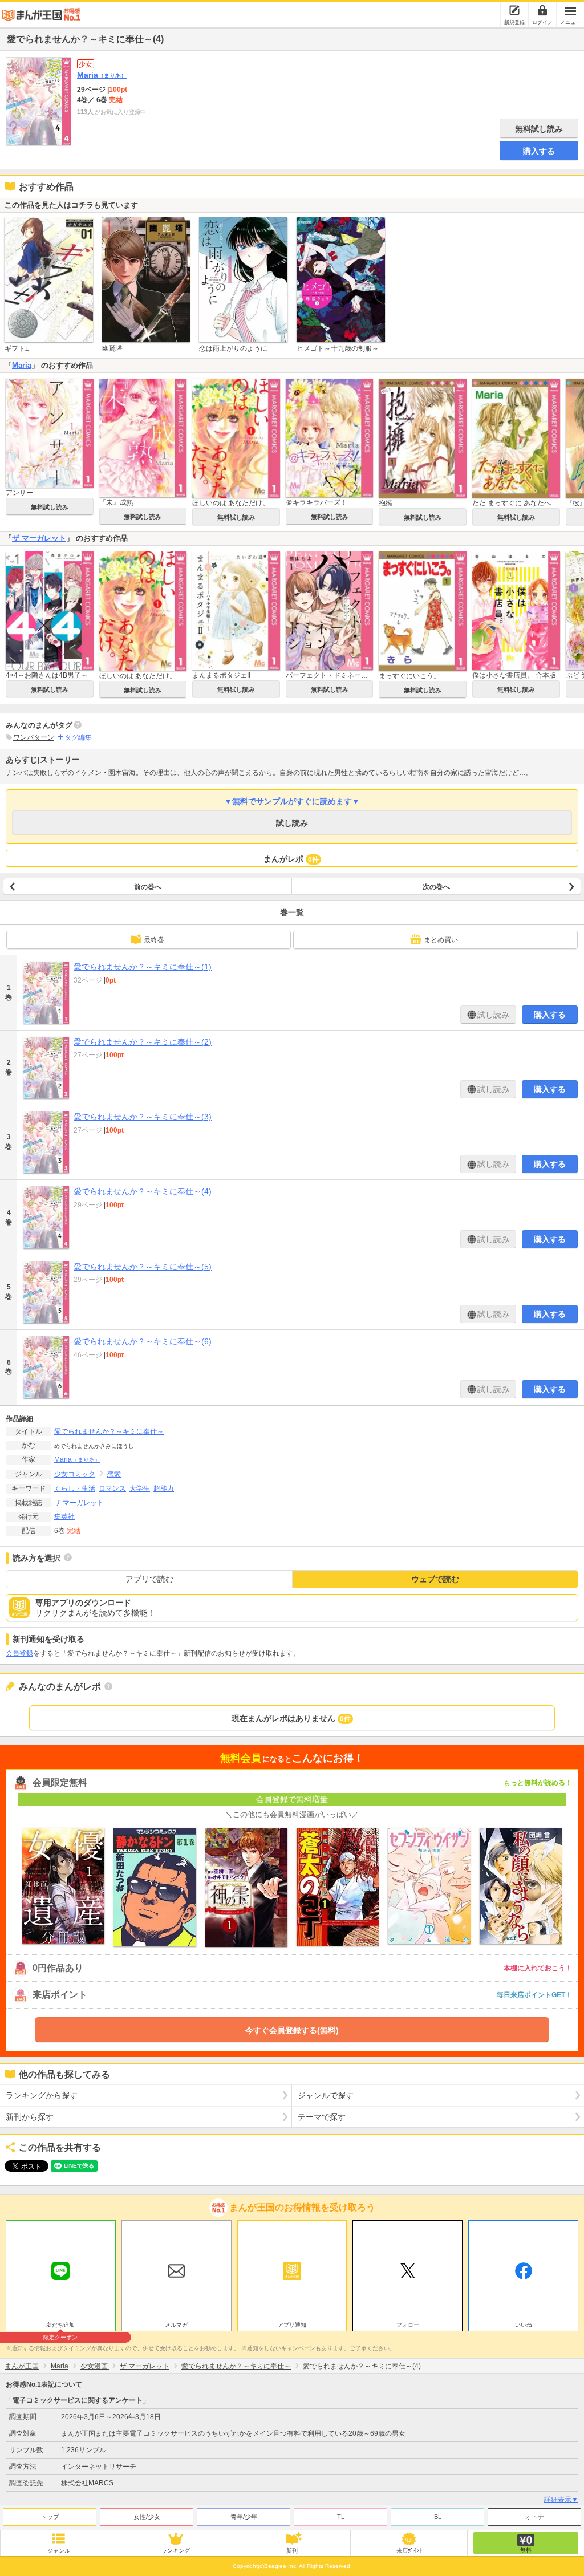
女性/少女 (147, 2517)
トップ (50, 2517)
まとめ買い (441, 940)
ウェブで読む (435, 1579)
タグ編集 (78, 737)
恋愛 (114, 1474)
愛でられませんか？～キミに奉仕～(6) (143, 1341)
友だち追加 (60, 2326)
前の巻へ (148, 887)
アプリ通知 (292, 2325)
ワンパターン (34, 737)
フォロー (408, 2325)
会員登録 (19, 1653)
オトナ (535, 2517)
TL (341, 2517)
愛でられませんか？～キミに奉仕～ (109, 1431)
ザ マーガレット (39, 538)
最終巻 (154, 940)
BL (438, 2517)
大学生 (140, 1488)
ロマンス (112, 1488)
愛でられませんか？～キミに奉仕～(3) (143, 1117)
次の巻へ (436, 887)
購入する (539, 151)
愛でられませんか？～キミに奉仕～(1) (143, 967)
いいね (524, 2325)
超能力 (164, 1488)
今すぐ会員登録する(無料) (292, 2030)
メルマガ (176, 2325)
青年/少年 (244, 2517)
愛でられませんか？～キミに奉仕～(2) (143, 1042)
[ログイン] (542, 10)
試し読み (292, 823)
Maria (102, 75)
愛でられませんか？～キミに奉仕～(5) (143, 1267)
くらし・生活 (75, 1488)
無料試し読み (539, 129)
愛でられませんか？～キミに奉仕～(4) (143, 1191)
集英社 (64, 1516)
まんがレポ (291, 859)
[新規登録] (514, 10)
